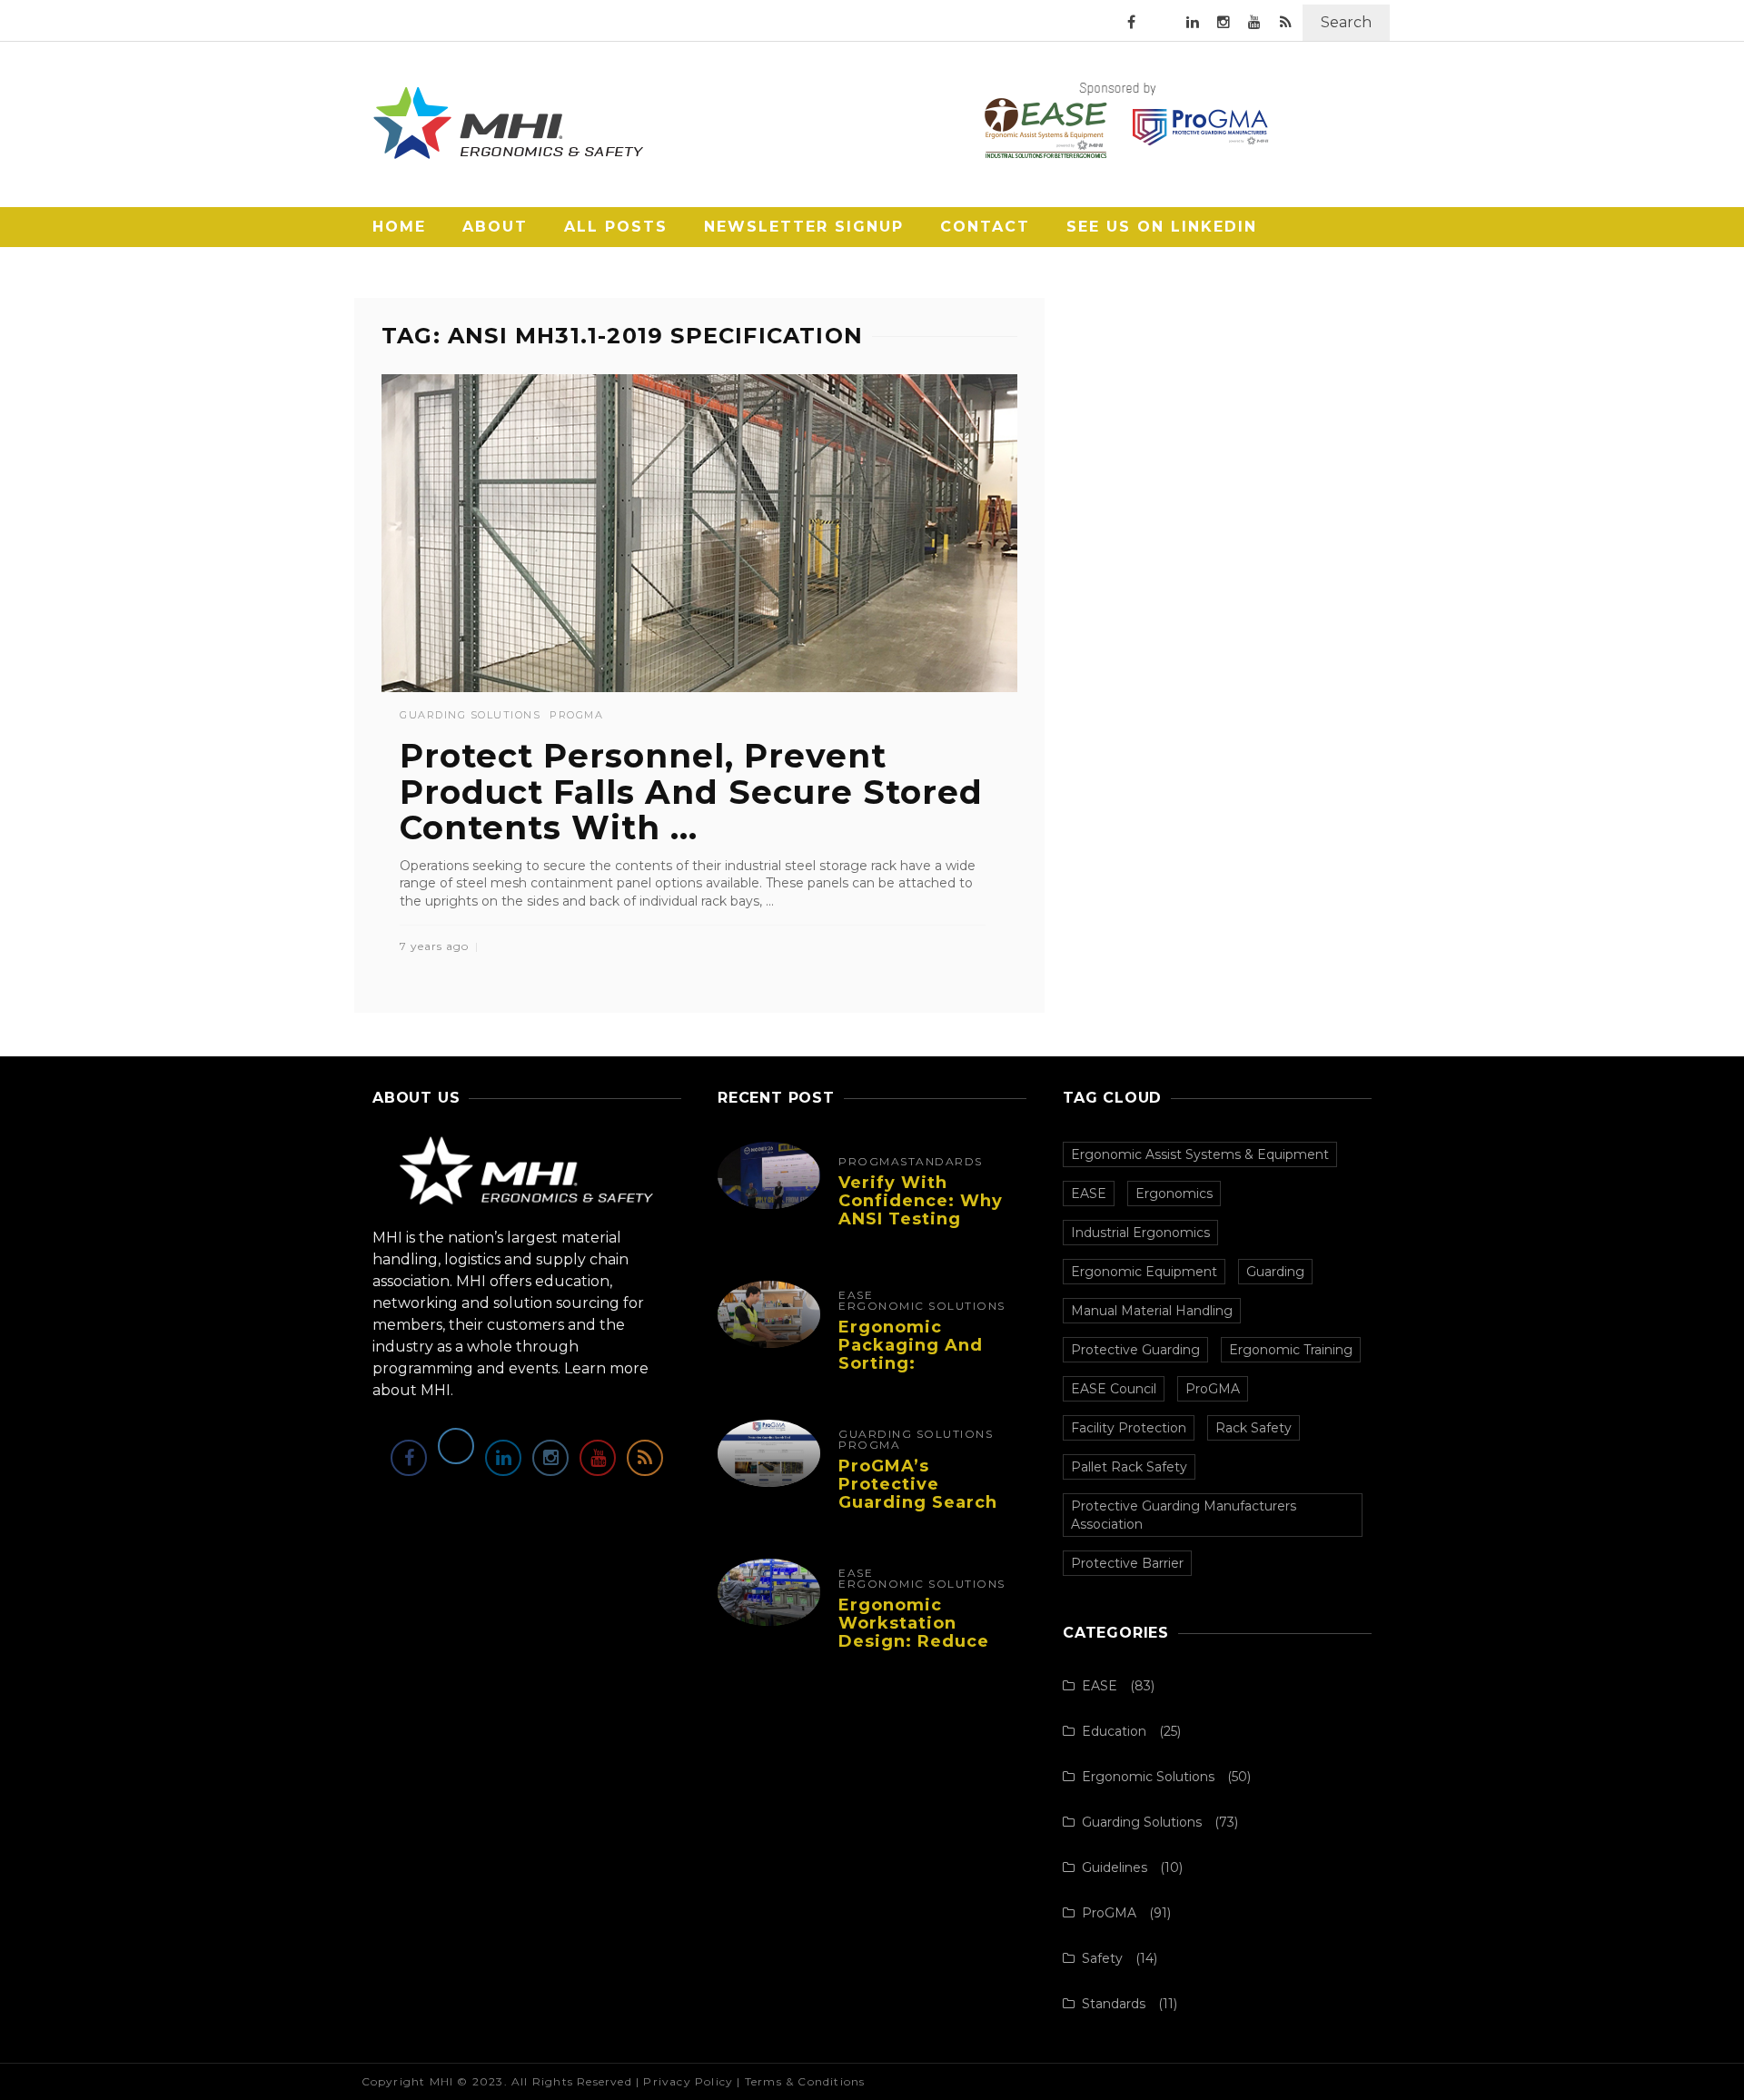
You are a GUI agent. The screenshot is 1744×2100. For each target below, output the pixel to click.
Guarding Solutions (470, 715)
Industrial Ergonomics (1140, 1233)
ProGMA (576, 715)
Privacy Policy (688, 2081)
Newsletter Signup (804, 227)
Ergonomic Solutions (922, 1306)
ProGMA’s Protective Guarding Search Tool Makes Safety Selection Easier (926, 1502)
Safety (1102, 1958)
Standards (941, 1162)
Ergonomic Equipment (1144, 1272)
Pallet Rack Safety (1129, 1467)
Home (399, 227)
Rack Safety (1253, 1428)
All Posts (616, 227)
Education (1114, 1731)
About (495, 227)
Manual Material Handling (1152, 1311)
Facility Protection (1129, 1428)
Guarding (1275, 1272)
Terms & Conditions (805, 2081)
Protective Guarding (1135, 1350)
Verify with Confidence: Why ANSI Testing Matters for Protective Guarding (921, 1228)
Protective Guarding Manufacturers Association (1184, 1515)
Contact (985, 227)
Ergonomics (1174, 1194)
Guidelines (1115, 1867)
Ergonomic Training (1291, 1350)
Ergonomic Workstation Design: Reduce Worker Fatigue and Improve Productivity (914, 1650)
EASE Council (1114, 1389)
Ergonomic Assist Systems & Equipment (1200, 1154)
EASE (856, 1295)
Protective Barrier (1127, 1563)
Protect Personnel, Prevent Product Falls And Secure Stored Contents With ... (691, 792)
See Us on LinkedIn (1162, 227)
